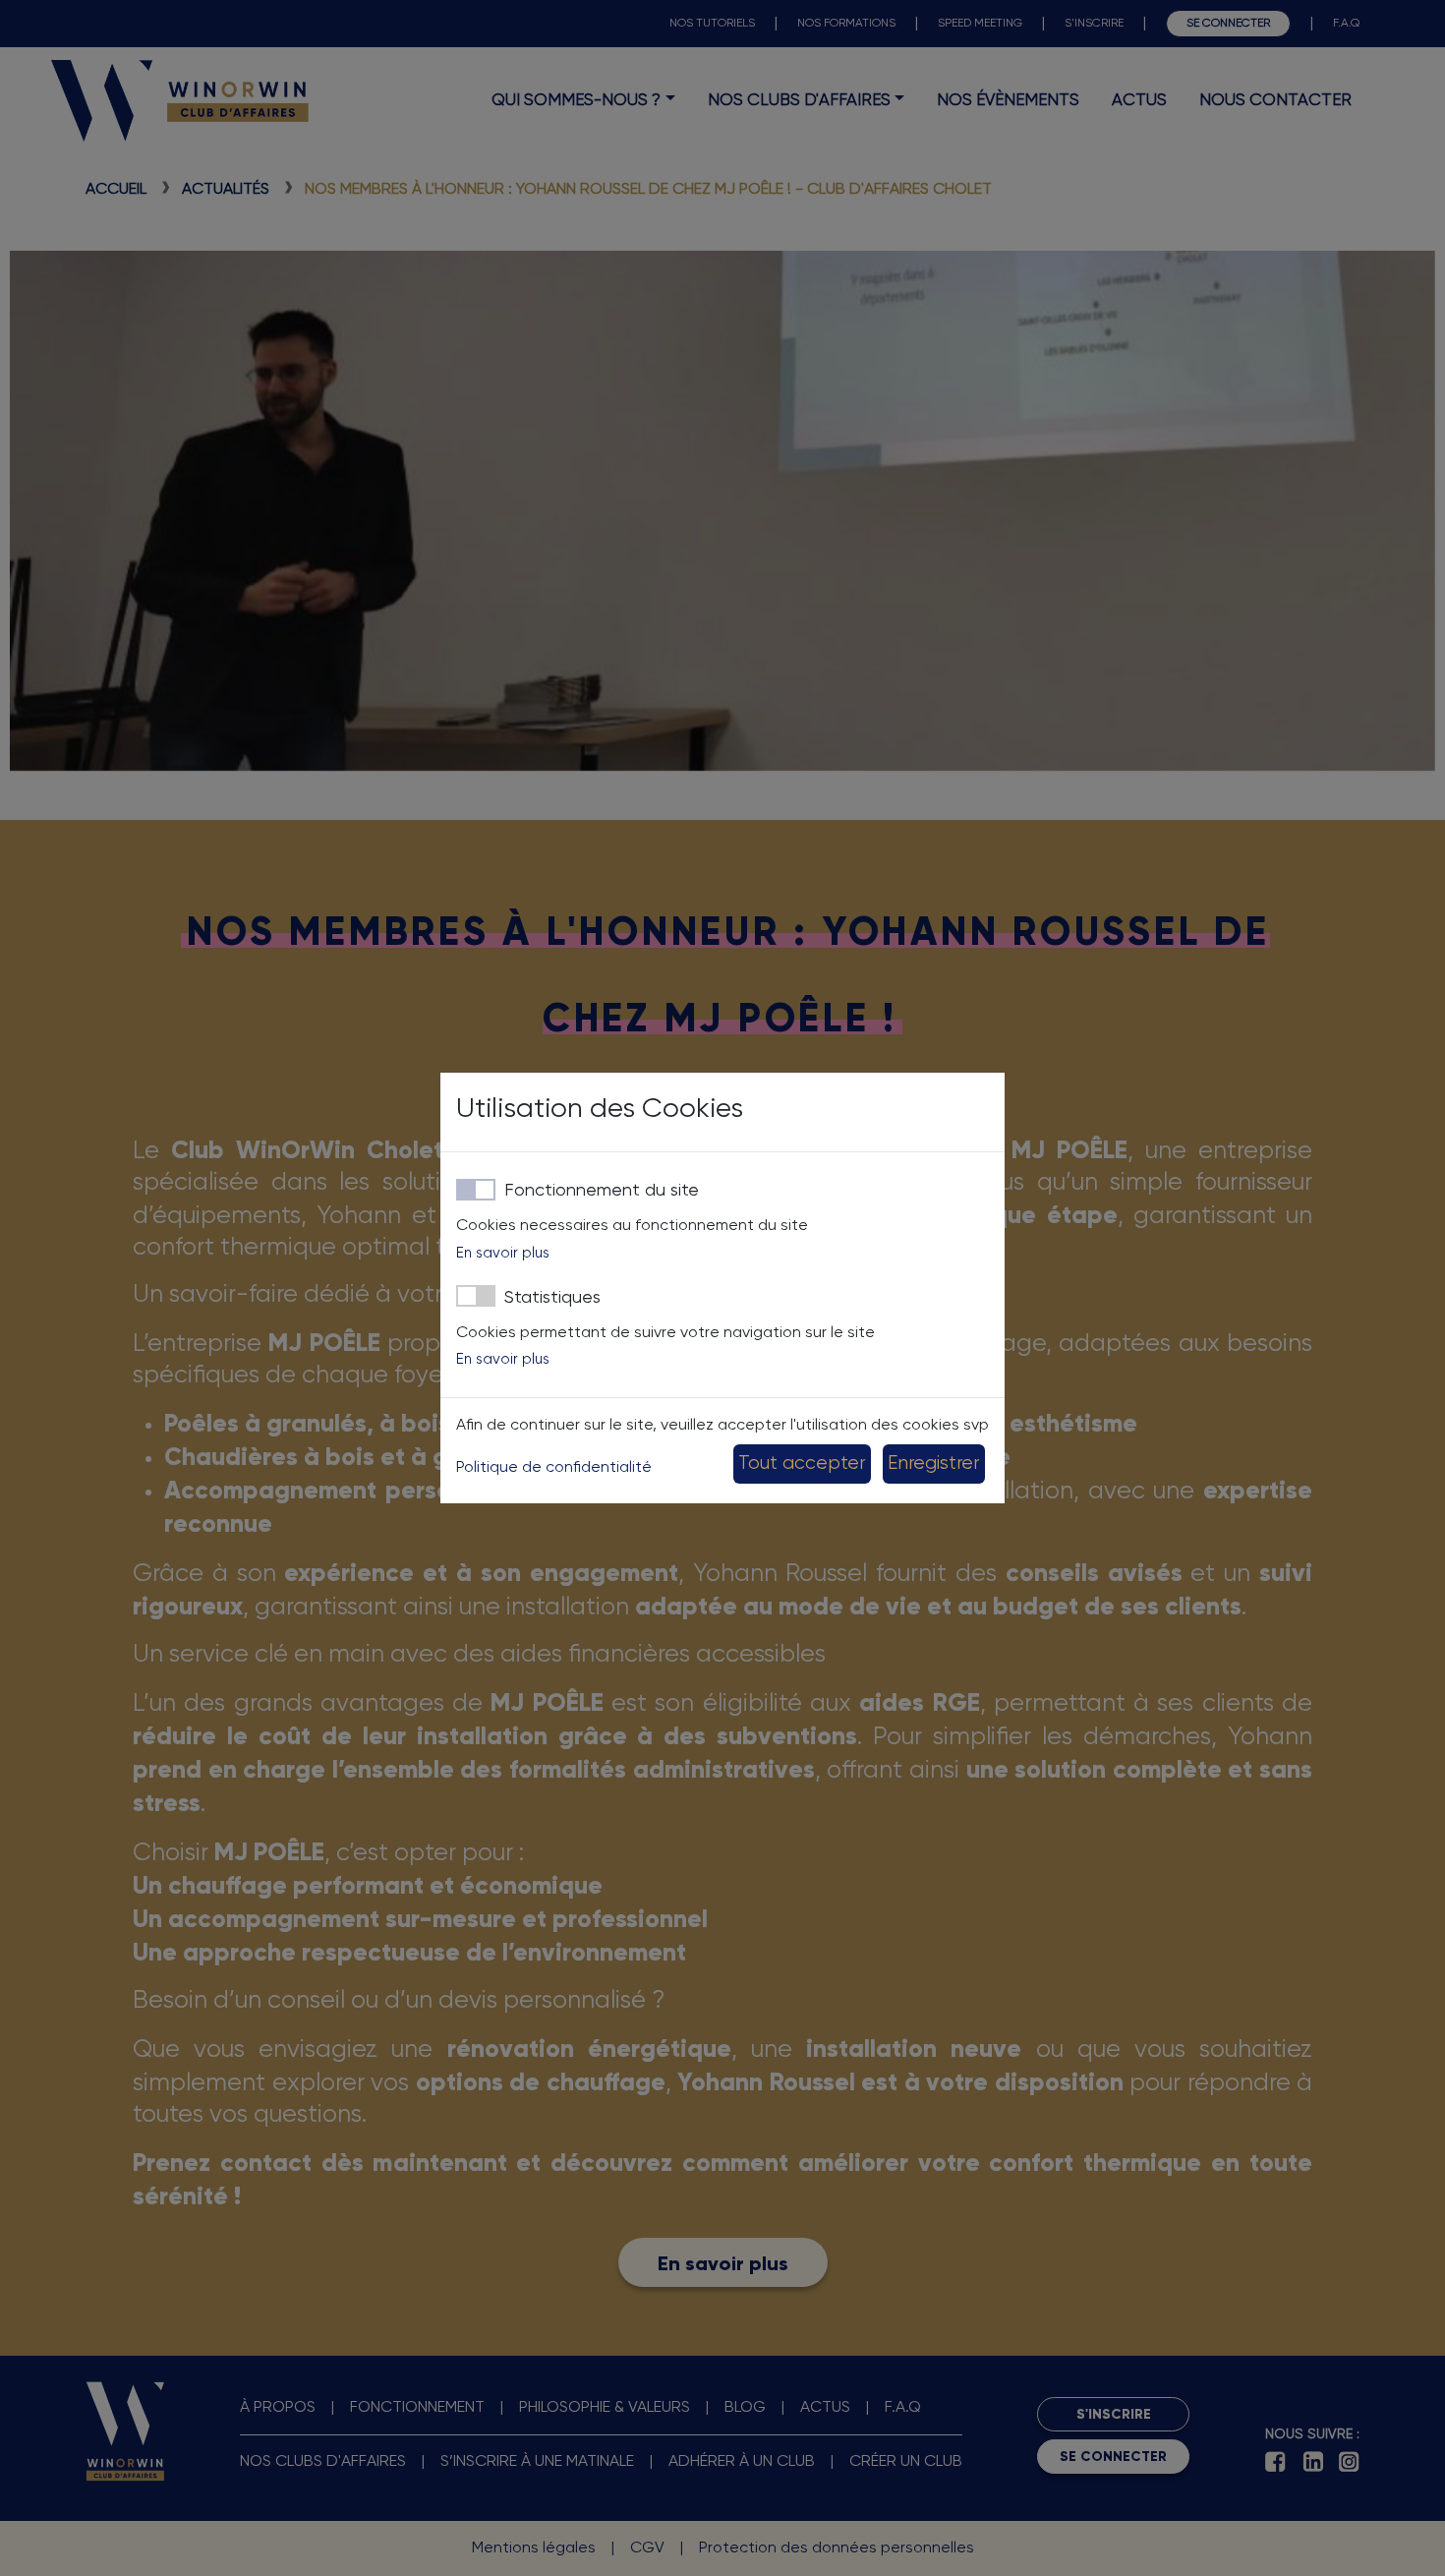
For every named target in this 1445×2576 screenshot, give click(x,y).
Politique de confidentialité (554, 1468)
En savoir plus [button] (503, 1253)
